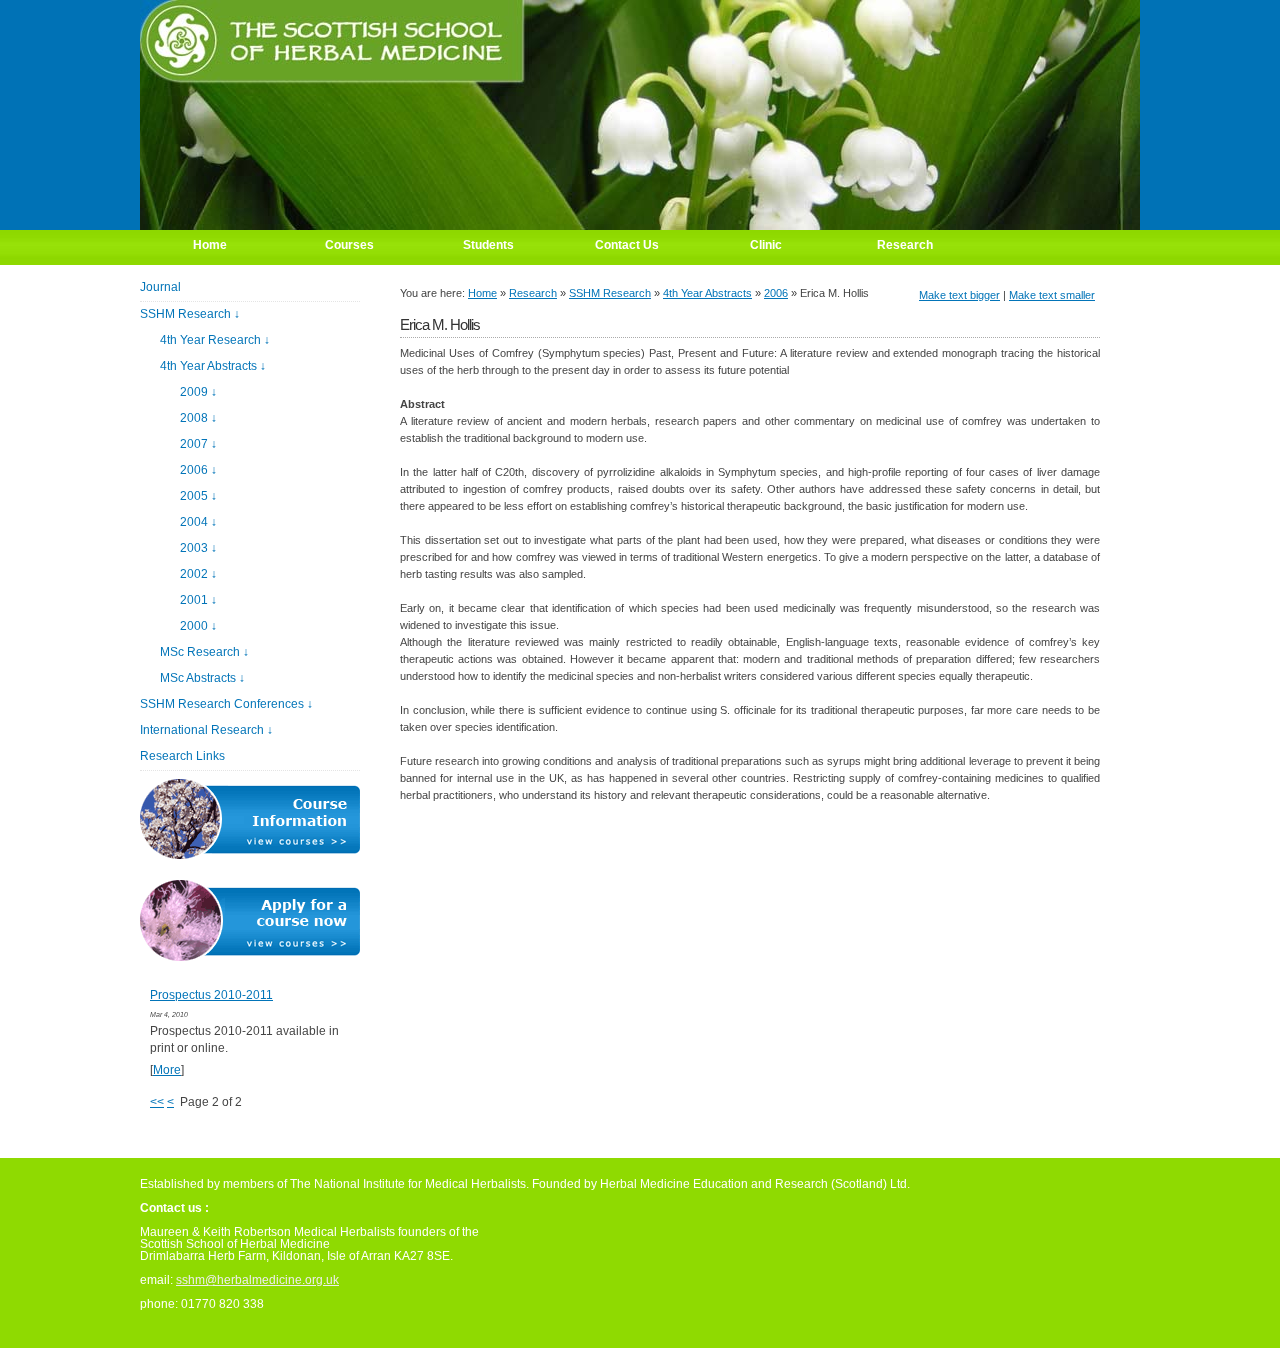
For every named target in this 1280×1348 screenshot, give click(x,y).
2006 (776, 293)
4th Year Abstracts (707, 293)
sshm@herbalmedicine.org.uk (257, 1280)
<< (157, 1102)
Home (482, 293)
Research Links (182, 756)
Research (533, 293)
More (167, 1070)
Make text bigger (959, 295)
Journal (160, 287)
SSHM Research (610, 293)
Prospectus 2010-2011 (211, 995)
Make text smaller (1052, 295)
